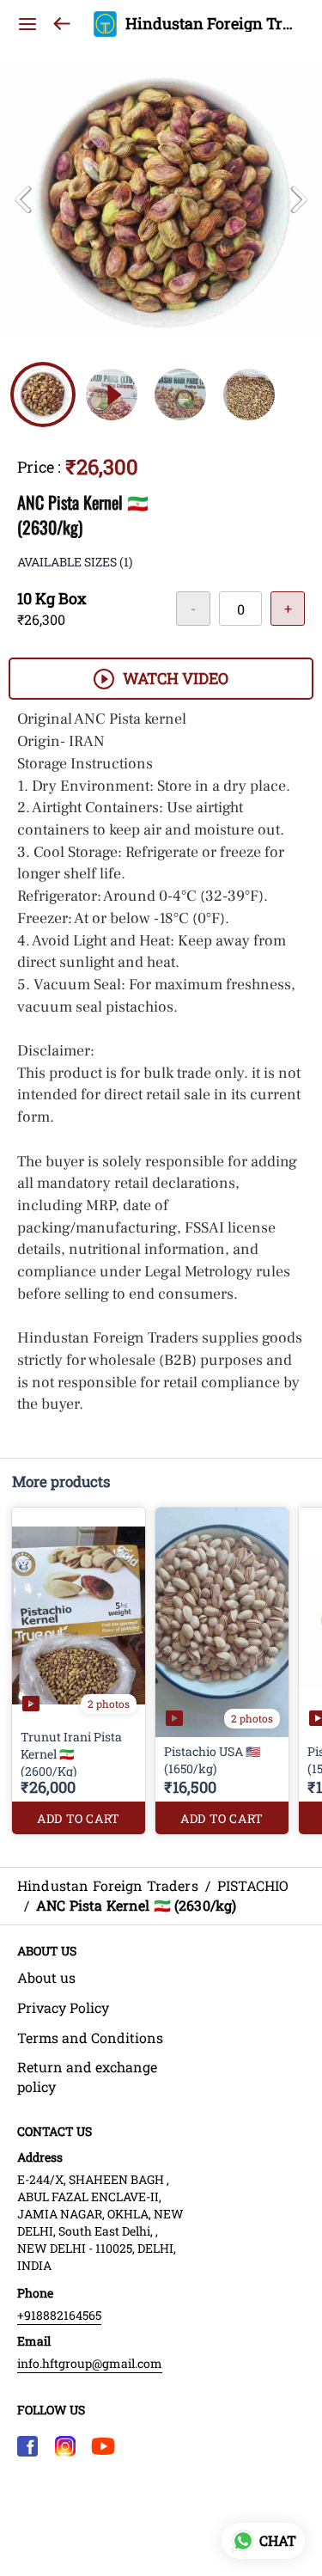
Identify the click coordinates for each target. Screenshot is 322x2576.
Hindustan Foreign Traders (211, 24)
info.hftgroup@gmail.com (90, 2363)
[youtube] (103, 2446)
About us (46, 1977)
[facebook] (27, 2446)
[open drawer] (27, 24)
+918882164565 (59, 2315)
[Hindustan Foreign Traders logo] (105, 24)
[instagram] (65, 2446)
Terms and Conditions (90, 2038)
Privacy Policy (63, 2007)
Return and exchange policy (87, 2077)
